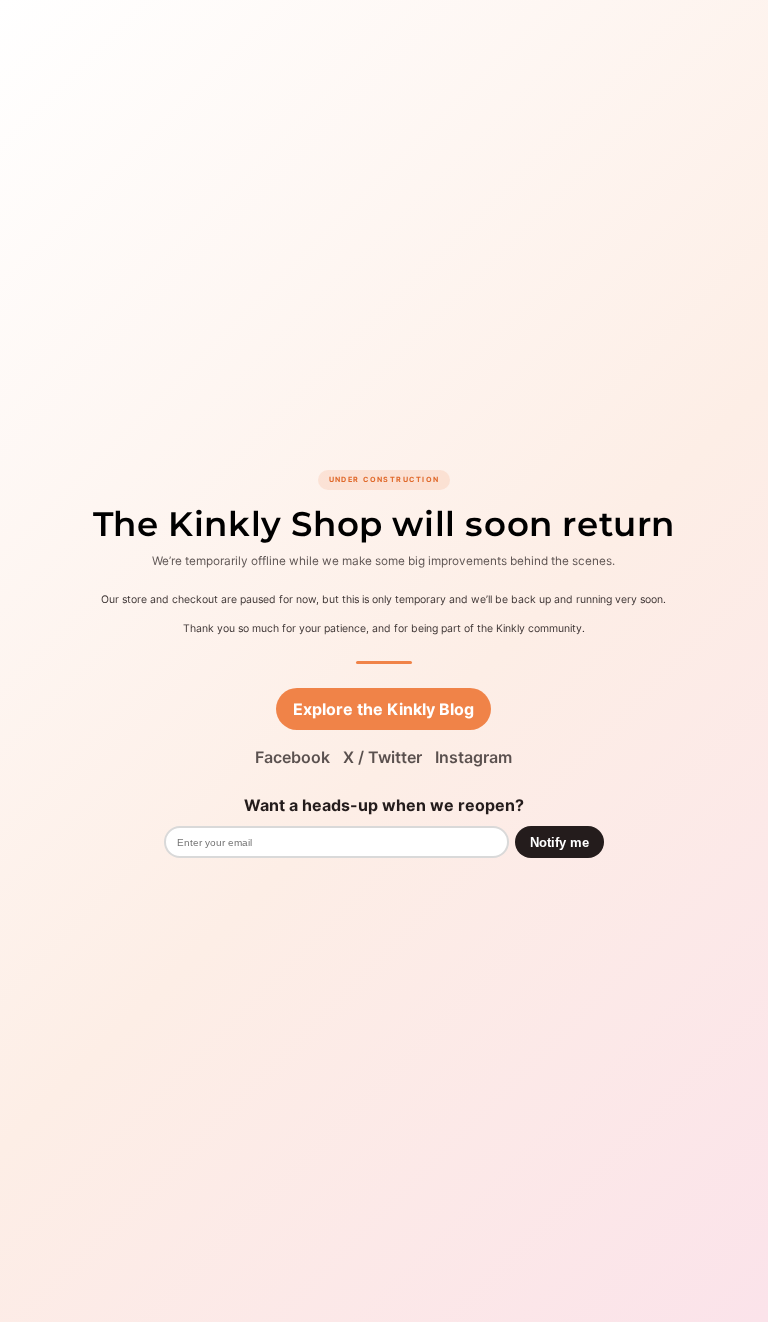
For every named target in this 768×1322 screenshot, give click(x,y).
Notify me (559, 842)
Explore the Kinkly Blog (383, 709)
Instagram (473, 757)
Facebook (292, 757)
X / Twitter (382, 757)
